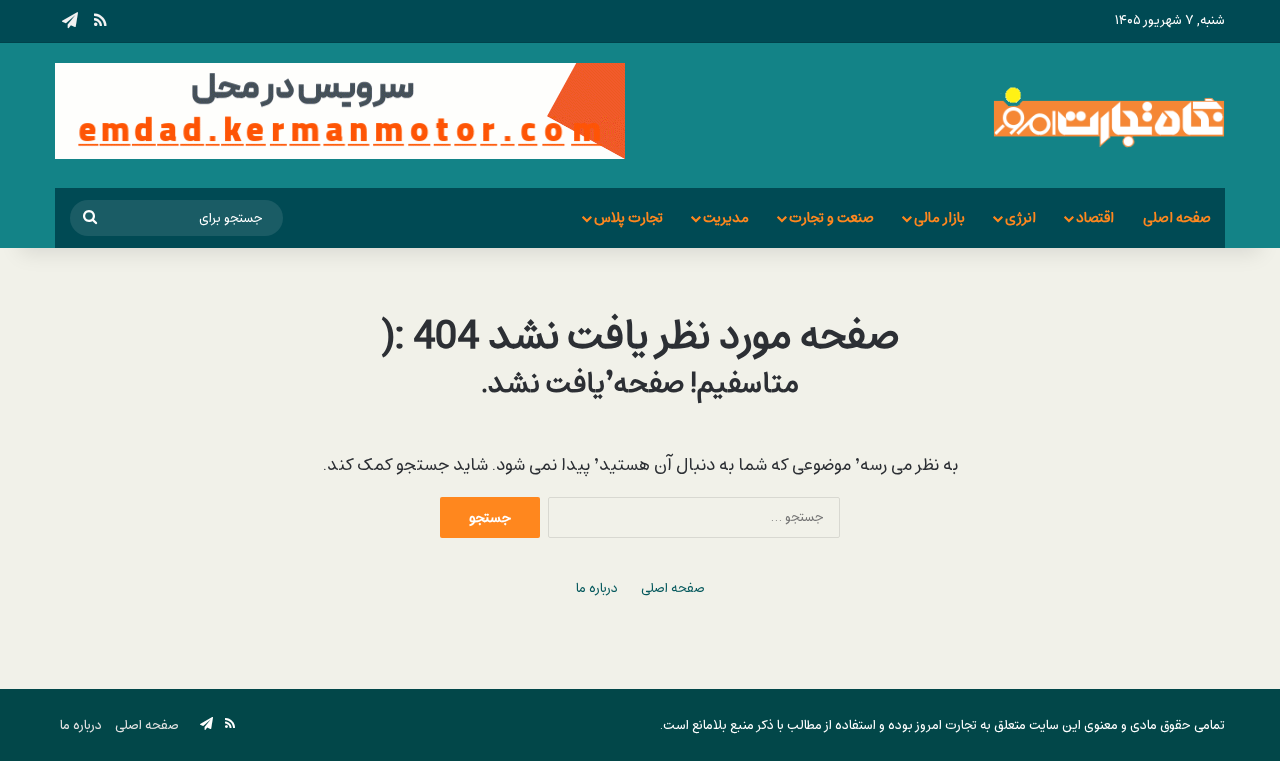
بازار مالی (939, 217)
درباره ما (597, 588)
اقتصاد (1095, 217)
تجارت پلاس (628, 217)
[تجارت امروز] (1109, 115)
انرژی (1020, 217)
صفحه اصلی (1177, 217)
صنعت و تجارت (831, 217)
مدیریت (726, 217)
